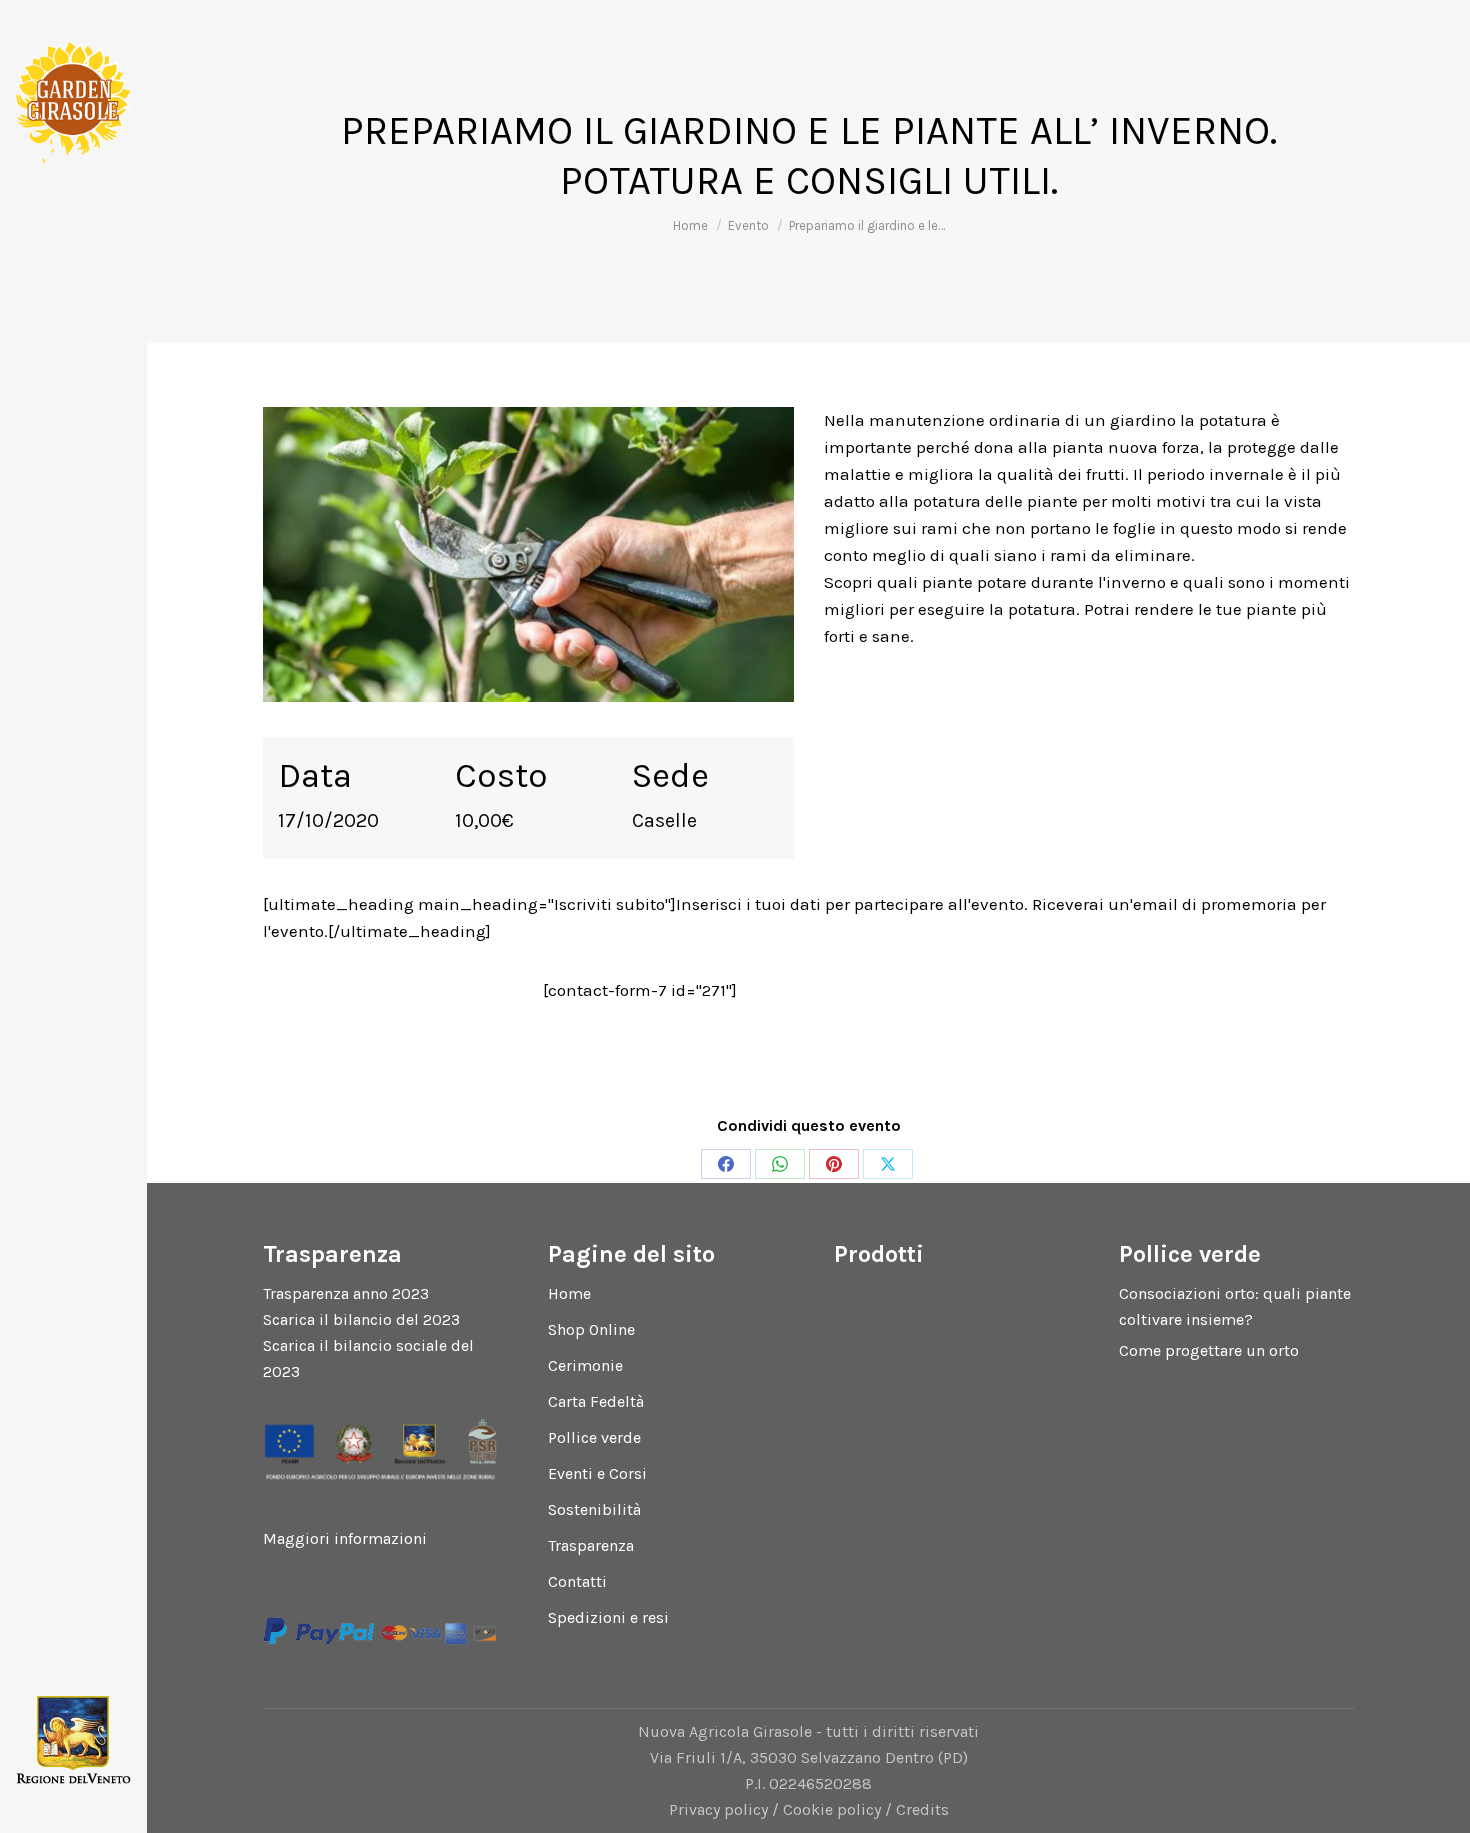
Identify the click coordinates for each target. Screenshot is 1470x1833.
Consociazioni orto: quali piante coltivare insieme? (1235, 1306)
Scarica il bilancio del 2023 (361, 1319)
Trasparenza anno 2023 (346, 1293)
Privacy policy (718, 1809)
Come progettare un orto (1209, 1350)
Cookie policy (832, 1809)
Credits (922, 1809)
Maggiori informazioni (345, 1538)
